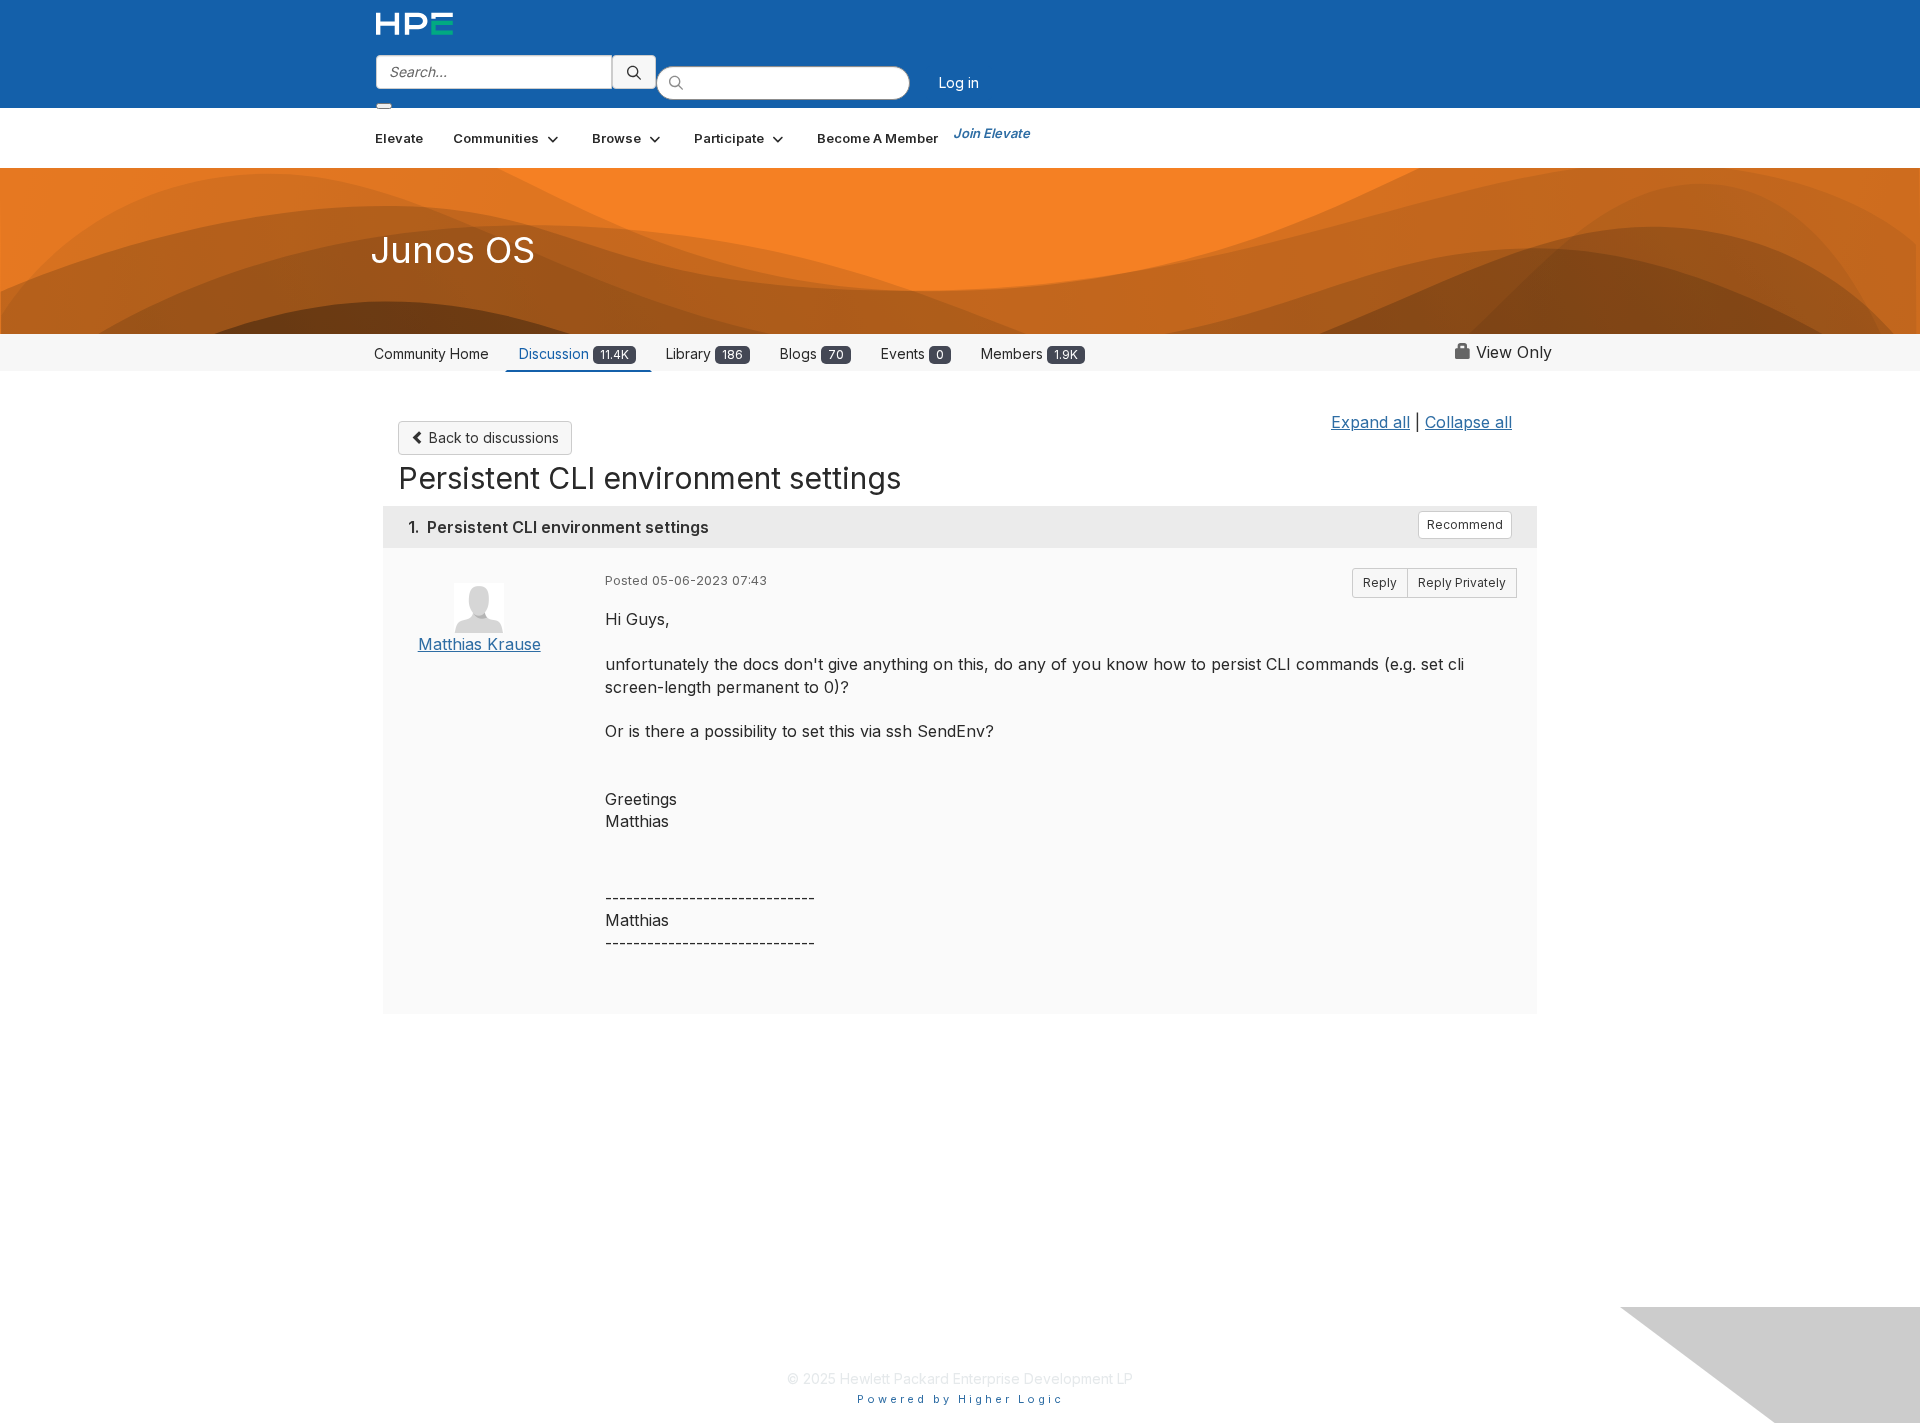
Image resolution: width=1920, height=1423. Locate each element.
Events (912, 353)
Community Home (431, 353)
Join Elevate (991, 133)
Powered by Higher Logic (960, 1399)
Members (1029, 353)
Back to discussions (492, 437)
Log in (959, 82)
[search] (634, 72)
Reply (1380, 582)
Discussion (574, 353)
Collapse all (1468, 422)
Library (704, 353)
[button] (507, 138)
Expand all (1370, 422)
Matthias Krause (479, 644)
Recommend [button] (1465, 524)
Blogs (812, 353)
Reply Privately (1462, 582)
